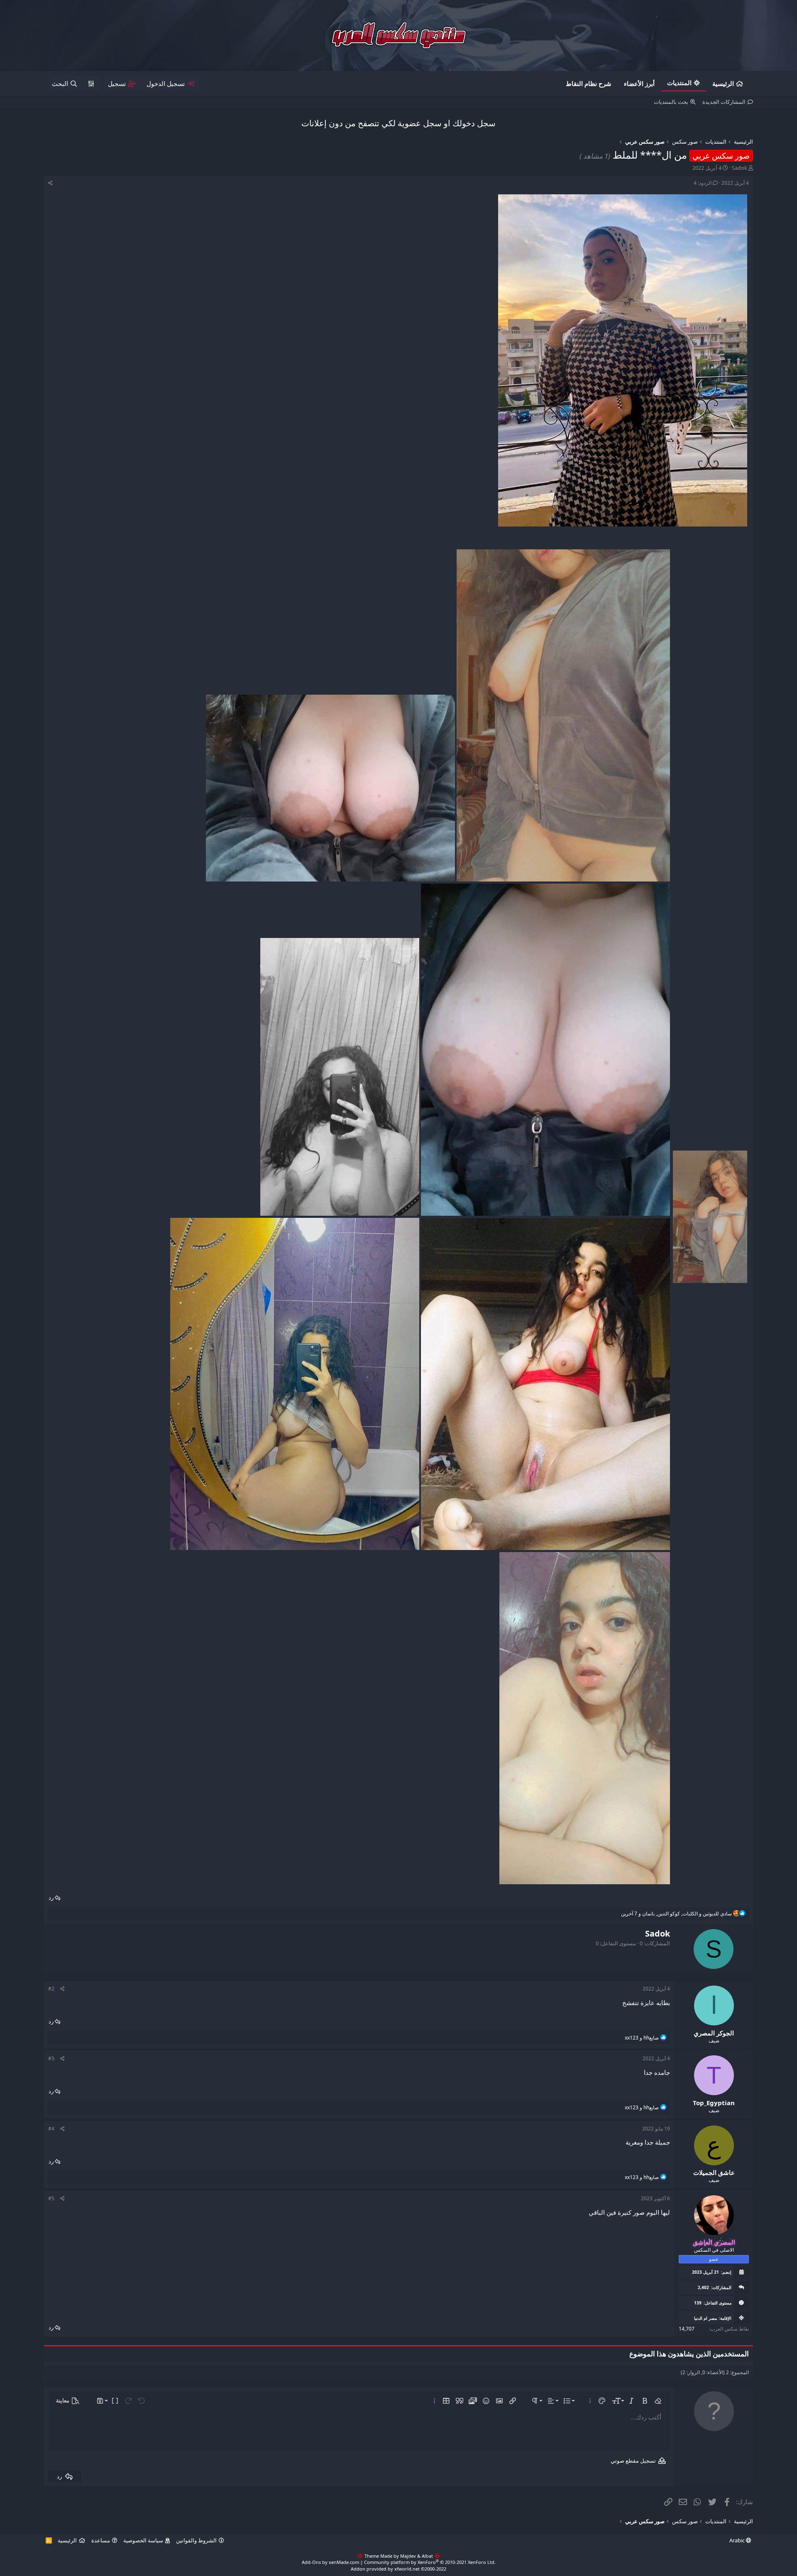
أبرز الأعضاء (639, 83)
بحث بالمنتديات (671, 102)
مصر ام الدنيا (705, 2318)
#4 (51, 2129)
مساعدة (101, 2540)
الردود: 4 (703, 183)
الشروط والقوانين (196, 2540)
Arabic (738, 2540)
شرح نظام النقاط (589, 83)
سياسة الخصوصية (143, 2540)
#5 (51, 2198)
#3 (51, 2058)
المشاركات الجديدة (724, 102)
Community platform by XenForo (430, 2562)
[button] (658, 2401)
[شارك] (50, 183)
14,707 (687, 2329)
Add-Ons (311, 2562)
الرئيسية (723, 83)
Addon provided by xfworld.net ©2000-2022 (398, 2569)
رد (51, 1898)
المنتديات (679, 83)
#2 (51, 1989)
